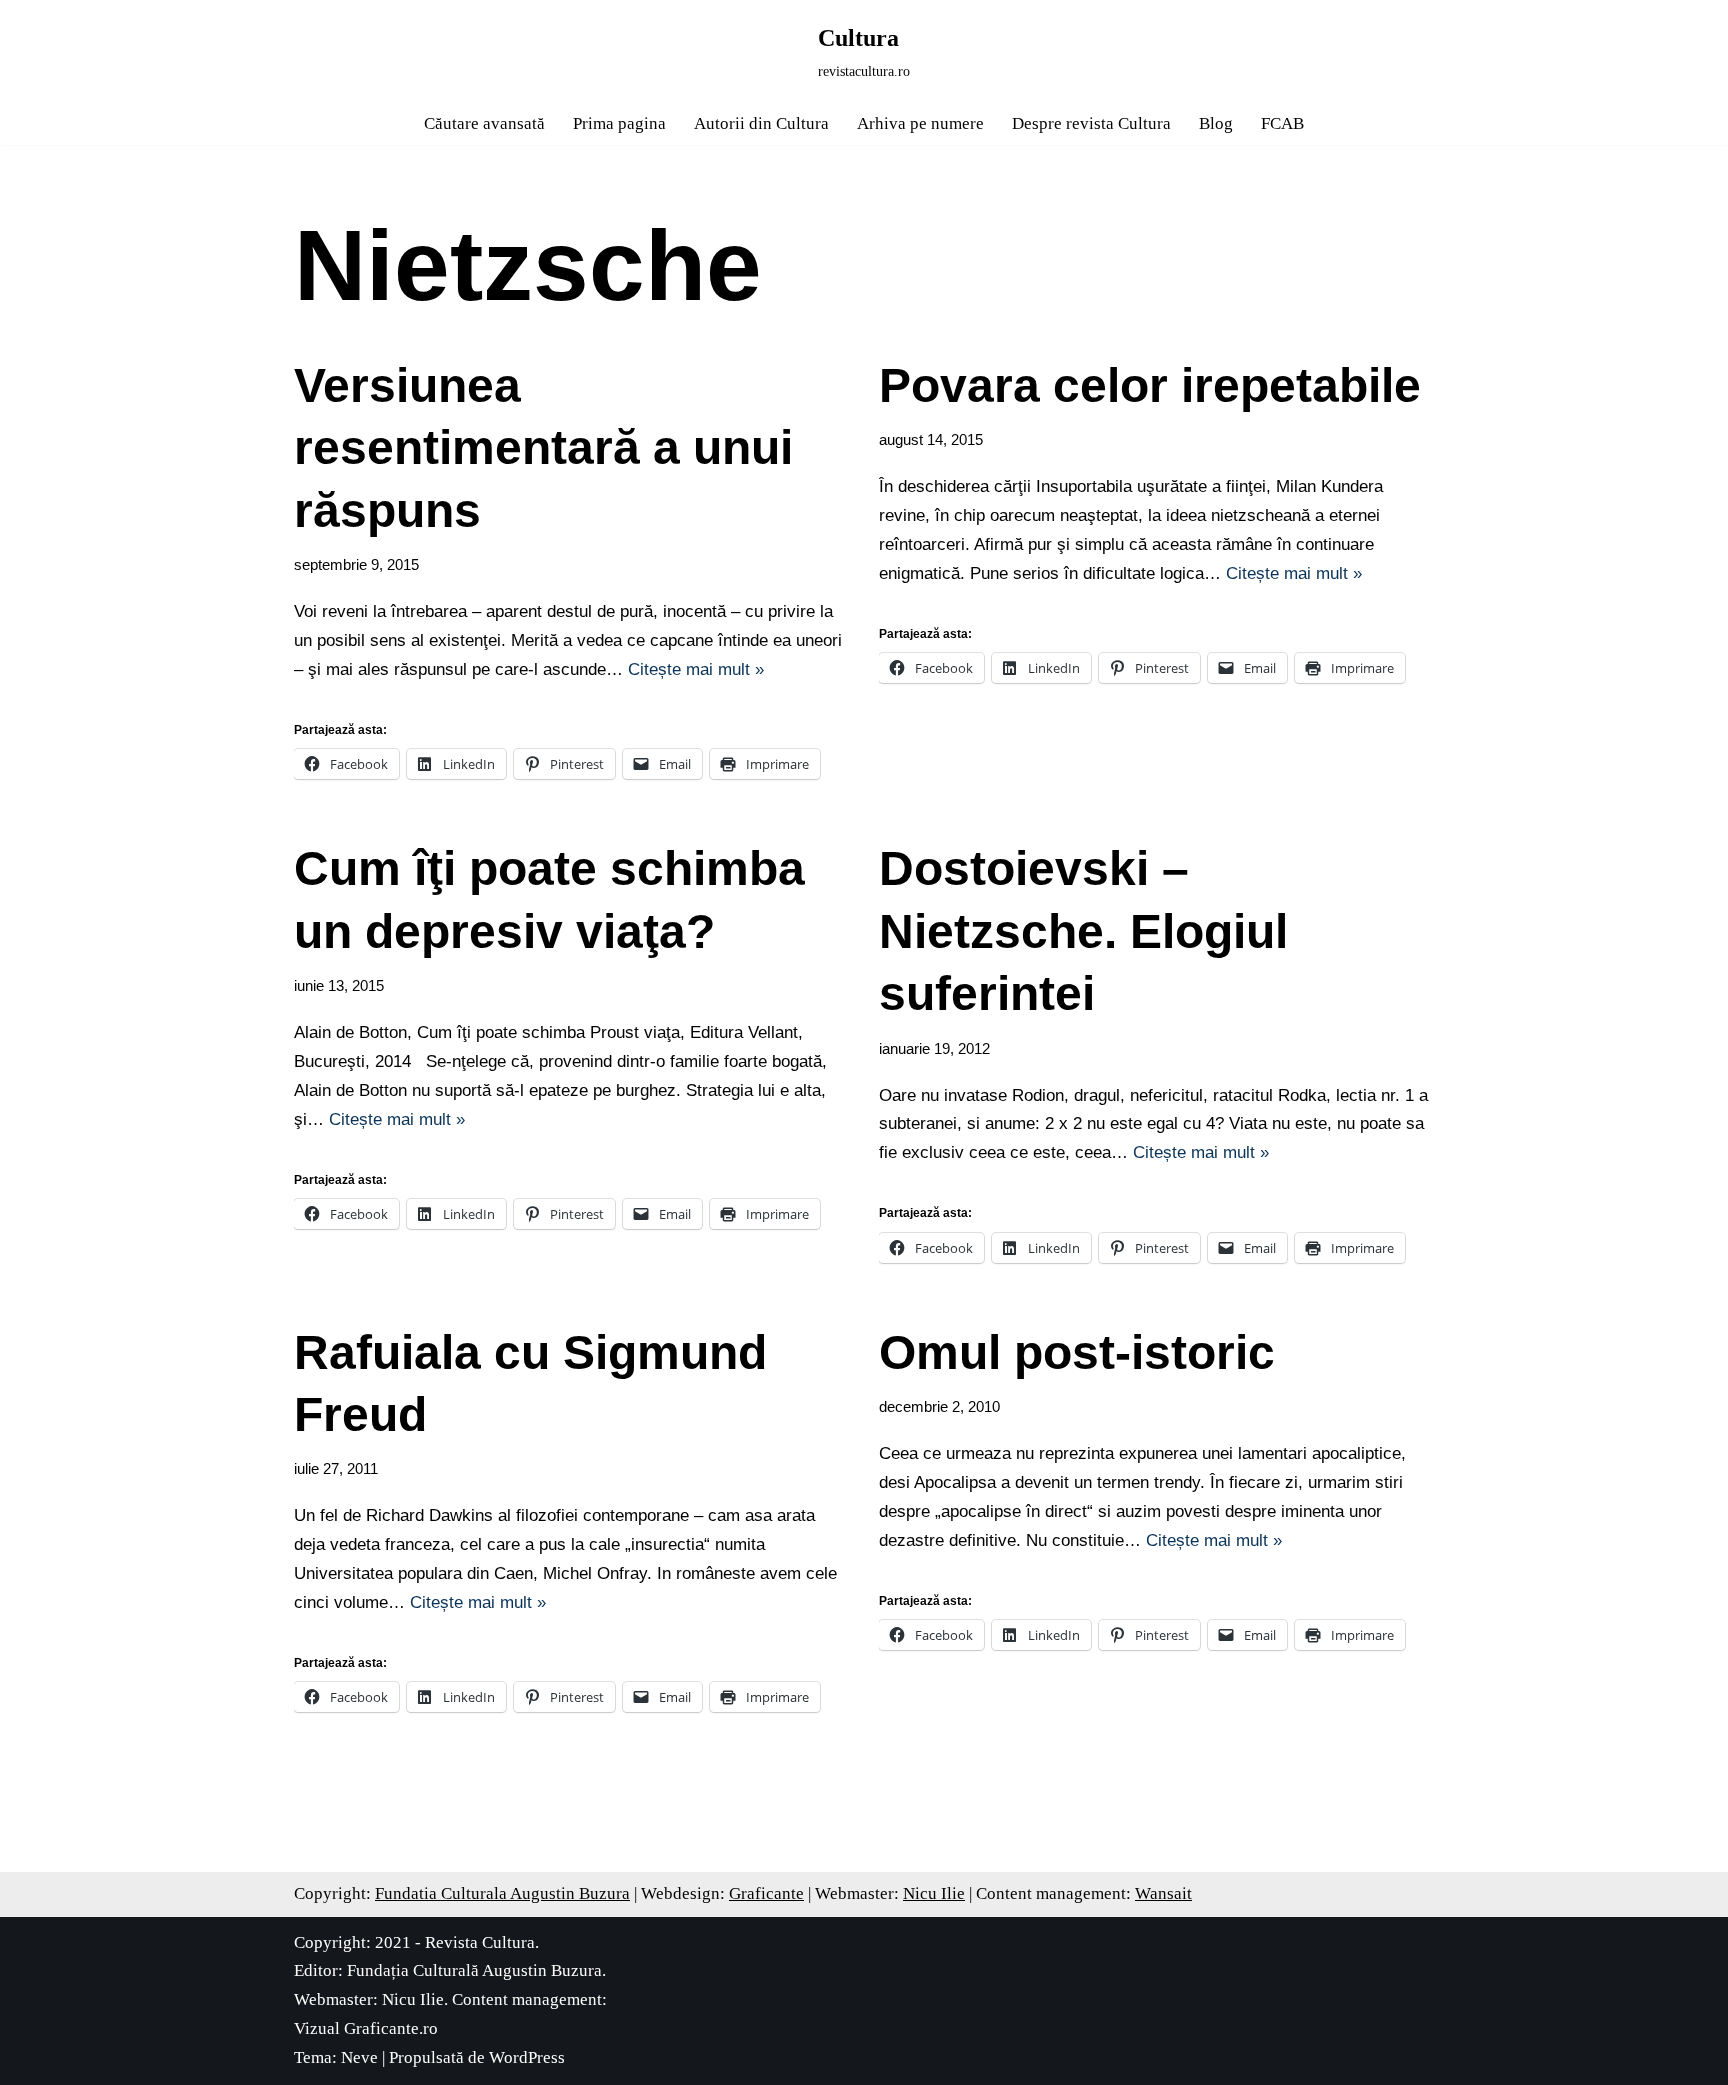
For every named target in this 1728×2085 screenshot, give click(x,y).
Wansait (1163, 1893)
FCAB (1282, 123)
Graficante (766, 1893)
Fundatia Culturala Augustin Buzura (502, 1893)
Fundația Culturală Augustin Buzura (474, 1970)
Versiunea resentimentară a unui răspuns (543, 448)
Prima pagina (619, 123)
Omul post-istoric (1077, 1352)
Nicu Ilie (934, 1893)
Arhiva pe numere (920, 123)
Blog (1216, 123)
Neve (359, 2057)
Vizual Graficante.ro (366, 2028)
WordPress (527, 2057)
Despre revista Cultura (1091, 123)
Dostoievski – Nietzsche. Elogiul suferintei (1083, 931)
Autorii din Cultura (761, 123)
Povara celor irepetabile (1150, 385)
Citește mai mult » (696, 669)
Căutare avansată (484, 123)
